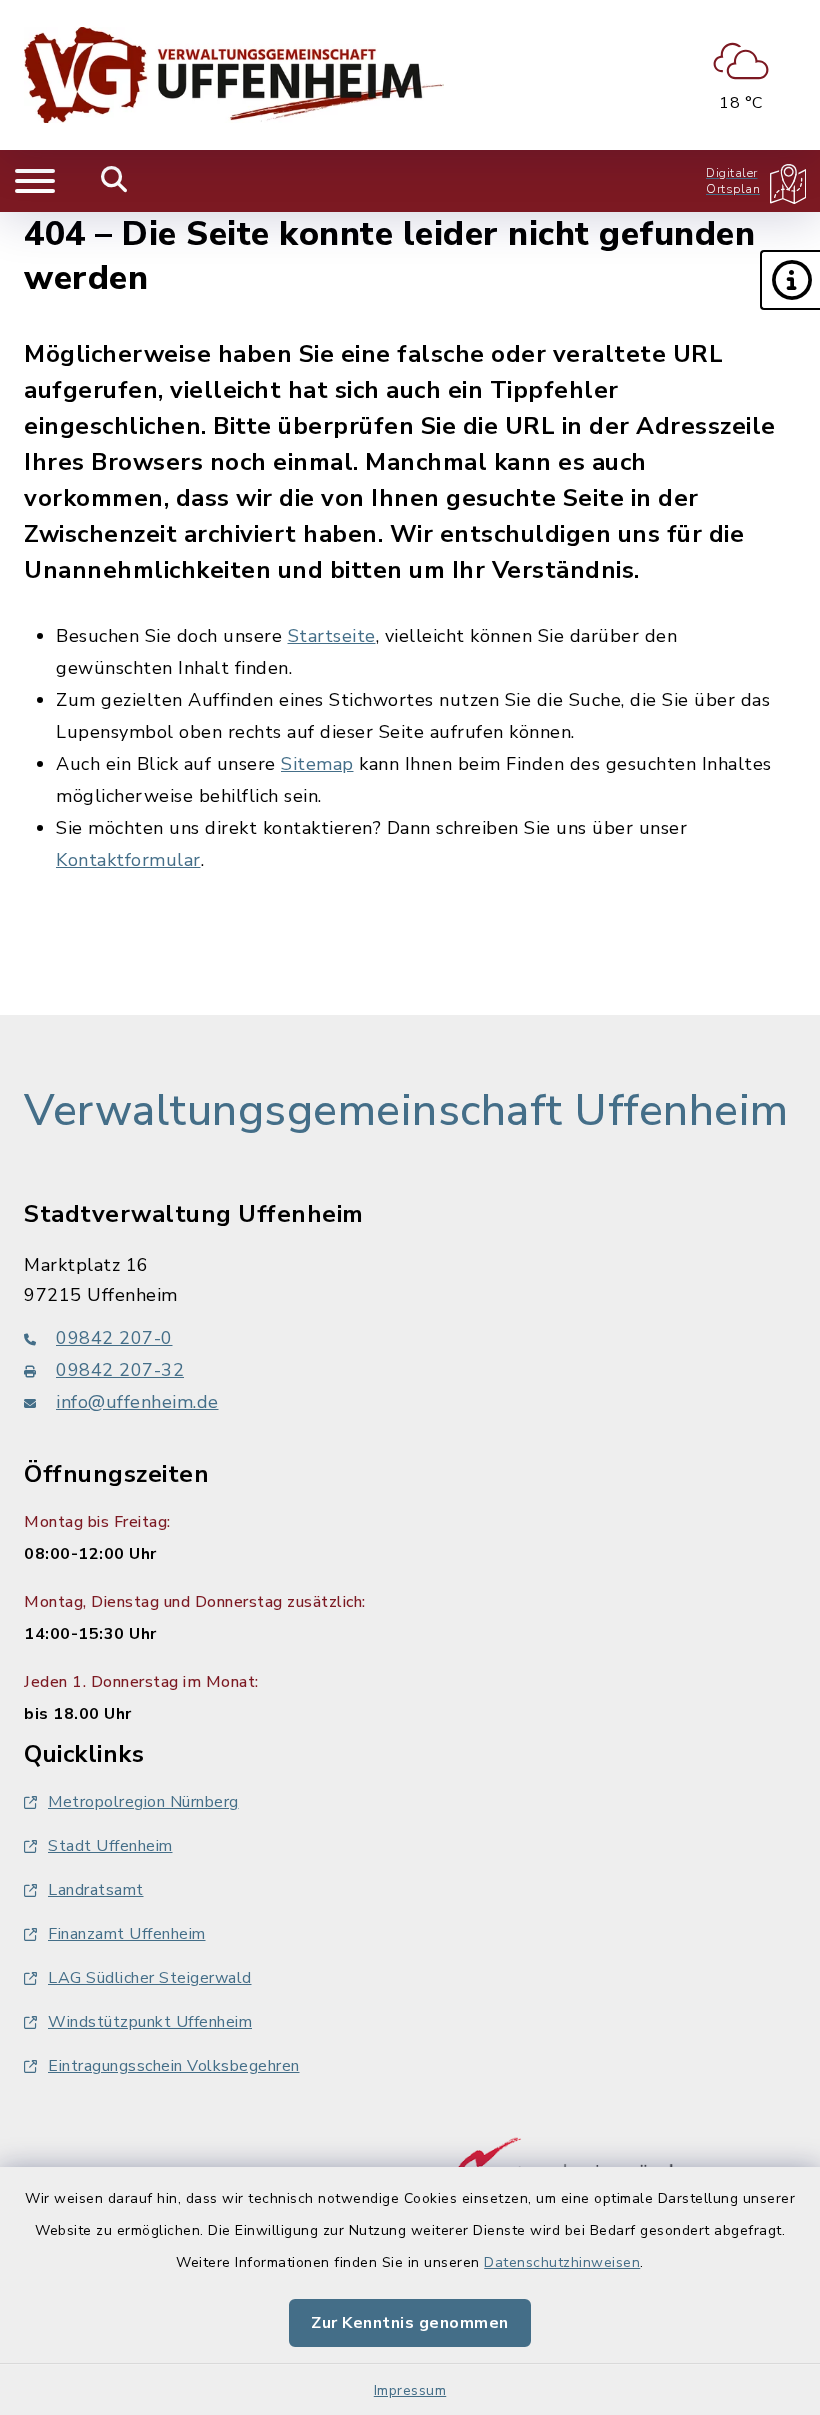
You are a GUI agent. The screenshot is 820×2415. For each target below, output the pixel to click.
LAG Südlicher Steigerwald (150, 1978)
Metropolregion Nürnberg (143, 1802)
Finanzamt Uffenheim (127, 1934)
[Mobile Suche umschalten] (114, 181)
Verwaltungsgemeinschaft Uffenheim (406, 1111)
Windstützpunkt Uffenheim (150, 2022)
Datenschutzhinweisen (562, 2262)
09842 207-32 (120, 1370)
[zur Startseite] (234, 75)
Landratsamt (96, 1890)
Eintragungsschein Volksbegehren (174, 2066)
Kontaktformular (128, 860)
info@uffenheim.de (137, 1402)
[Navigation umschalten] (35, 181)
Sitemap (317, 764)
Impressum (410, 2390)
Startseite (332, 636)
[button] (790, 280)
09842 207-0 (114, 1338)
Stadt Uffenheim (110, 1846)
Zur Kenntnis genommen (410, 2323)
